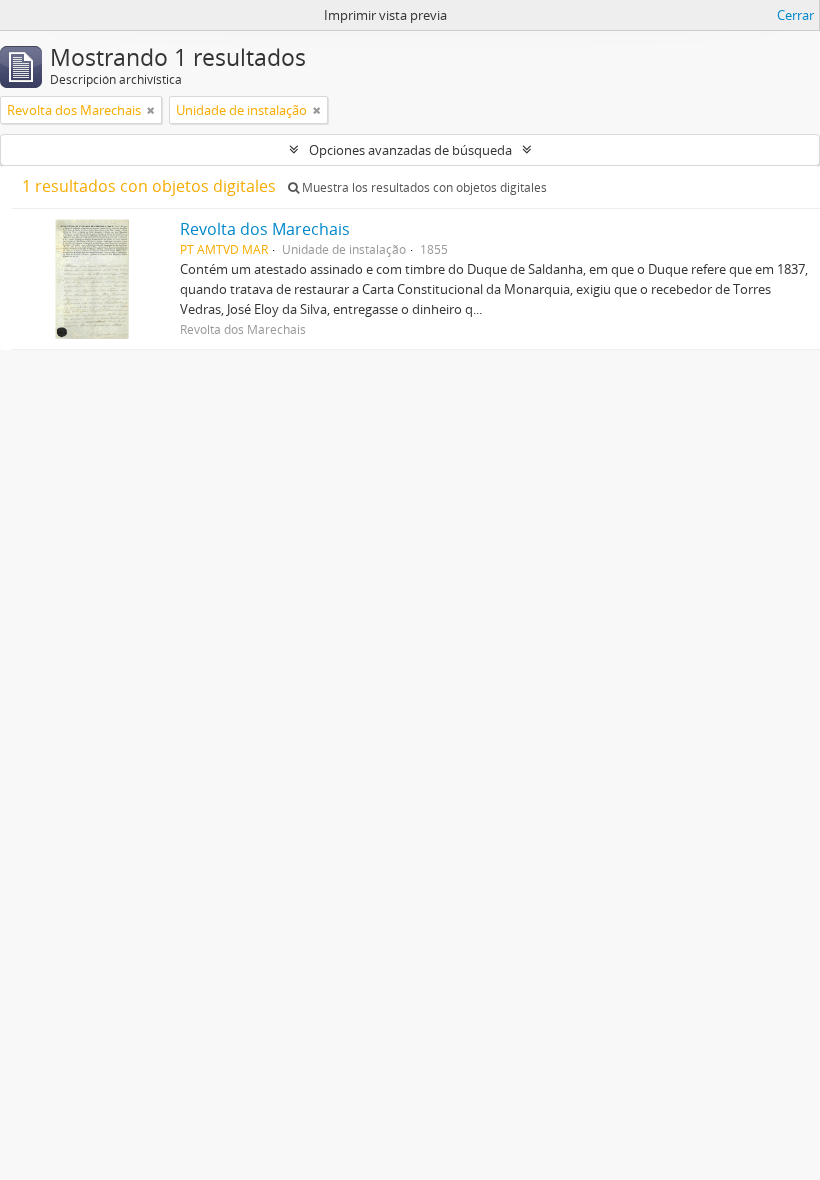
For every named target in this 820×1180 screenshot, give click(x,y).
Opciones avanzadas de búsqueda (410, 150)
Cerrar (795, 15)
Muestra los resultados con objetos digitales (423, 187)
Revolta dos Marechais (265, 229)
